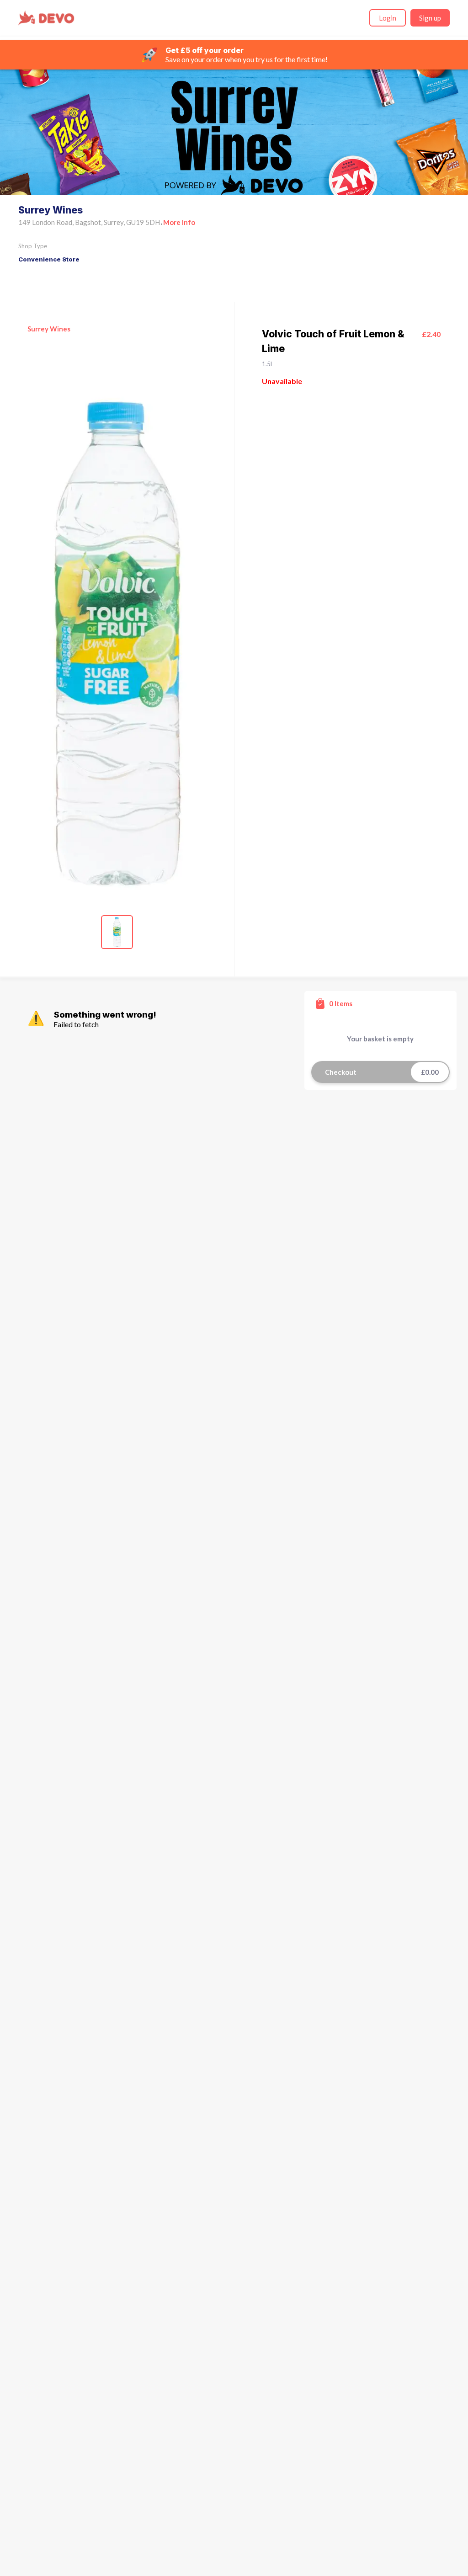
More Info (179, 222)
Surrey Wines (49, 329)
